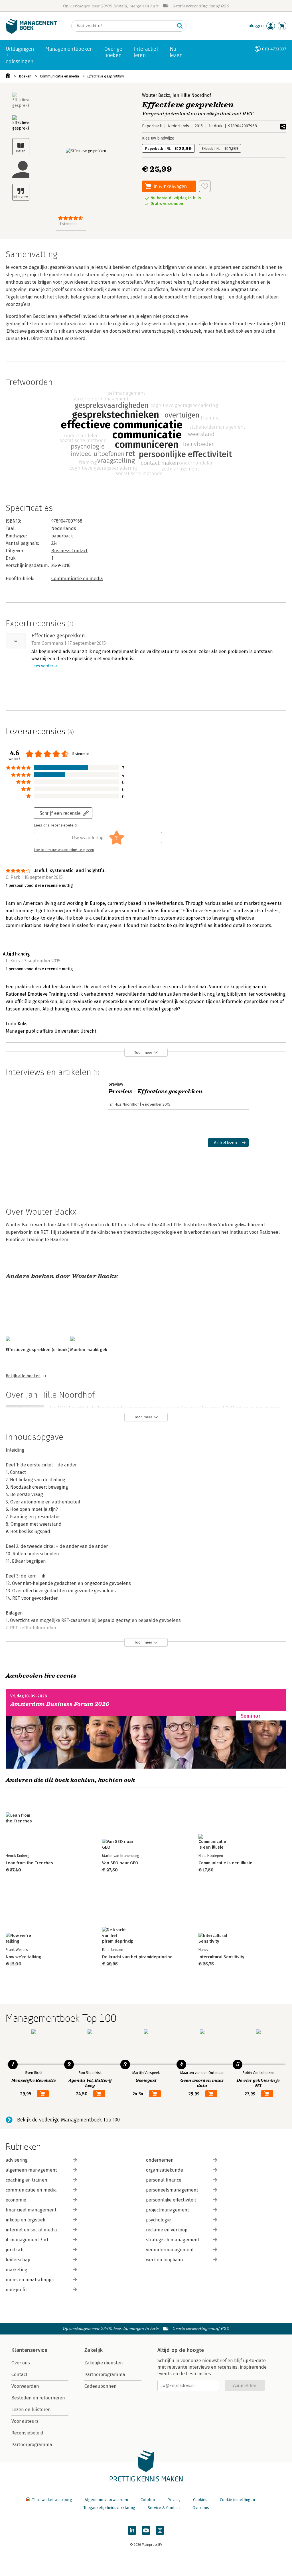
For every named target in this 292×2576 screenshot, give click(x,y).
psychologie (158, 2220)
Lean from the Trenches (29, 1863)
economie (16, 2200)
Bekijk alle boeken (23, 1376)
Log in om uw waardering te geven (64, 850)
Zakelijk (94, 2350)
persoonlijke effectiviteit (171, 2200)
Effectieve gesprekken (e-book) (37, 1350)
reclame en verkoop (167, 2230)
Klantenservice (29, 2350)
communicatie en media (31, 2190)
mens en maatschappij (30, 2280)
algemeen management (31, 2170)
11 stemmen (68, 224)
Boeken (25, 76)
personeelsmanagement (172, 2190)
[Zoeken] (180, 26)
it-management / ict (27, 2240)
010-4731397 (274, 49)
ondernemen (160, 2160)
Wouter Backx (156, 95)
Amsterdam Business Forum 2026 (60, 1704)
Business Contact (69, 551)
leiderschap (18, 2260)
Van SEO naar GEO (120, 1863)
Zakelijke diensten (104, 2363)
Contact (19, 2375)
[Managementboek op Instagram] (160, 2530)
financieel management (31, 2210)
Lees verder (42, 666)
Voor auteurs (25, 2421)
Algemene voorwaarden (106, 2500)
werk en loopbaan (165, 2260)
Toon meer (143, 1052)
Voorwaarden (25, 2386)
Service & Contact (164, 2508)
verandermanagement (170, 2250)
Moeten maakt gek (89, 1350)
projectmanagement (168, 2210)
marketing (17, 2270)
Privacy (174, 2500)
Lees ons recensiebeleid (55, 825)
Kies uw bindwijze (158, 138)
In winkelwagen (170, 186)
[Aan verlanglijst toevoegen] (205, 186)
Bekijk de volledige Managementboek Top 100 (68, 2120)
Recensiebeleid (27, 2433)
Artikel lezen (225, 1142)
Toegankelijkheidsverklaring (109, 2508)
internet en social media (31, 2230)
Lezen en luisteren (31, 2410)
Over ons (21, 2363)
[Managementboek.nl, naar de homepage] (31, 32)
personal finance (164, 2180)
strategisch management (173, 2240)
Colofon (148, 2500)
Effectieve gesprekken (106, 76)
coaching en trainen (27, 2180)
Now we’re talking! (24, 1957)
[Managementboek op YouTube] (146, 2530)
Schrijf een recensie (60, 813)
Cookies (200, 2500)
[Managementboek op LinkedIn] (132, 2530)
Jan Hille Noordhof (192, 95)
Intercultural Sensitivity (221, 1957)
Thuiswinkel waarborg (52, 2500)
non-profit (16, 2290)
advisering (17, 2160)
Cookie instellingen (237, 2500)
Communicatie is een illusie (225, 1863)
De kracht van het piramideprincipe (137, 1957)
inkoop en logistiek (25, 2220)
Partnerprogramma (32, 2445)
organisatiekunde (165, 2170)
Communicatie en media (59, 76)
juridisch (15, 2250)
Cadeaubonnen (101, 2386)
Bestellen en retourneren (38, 2398)
